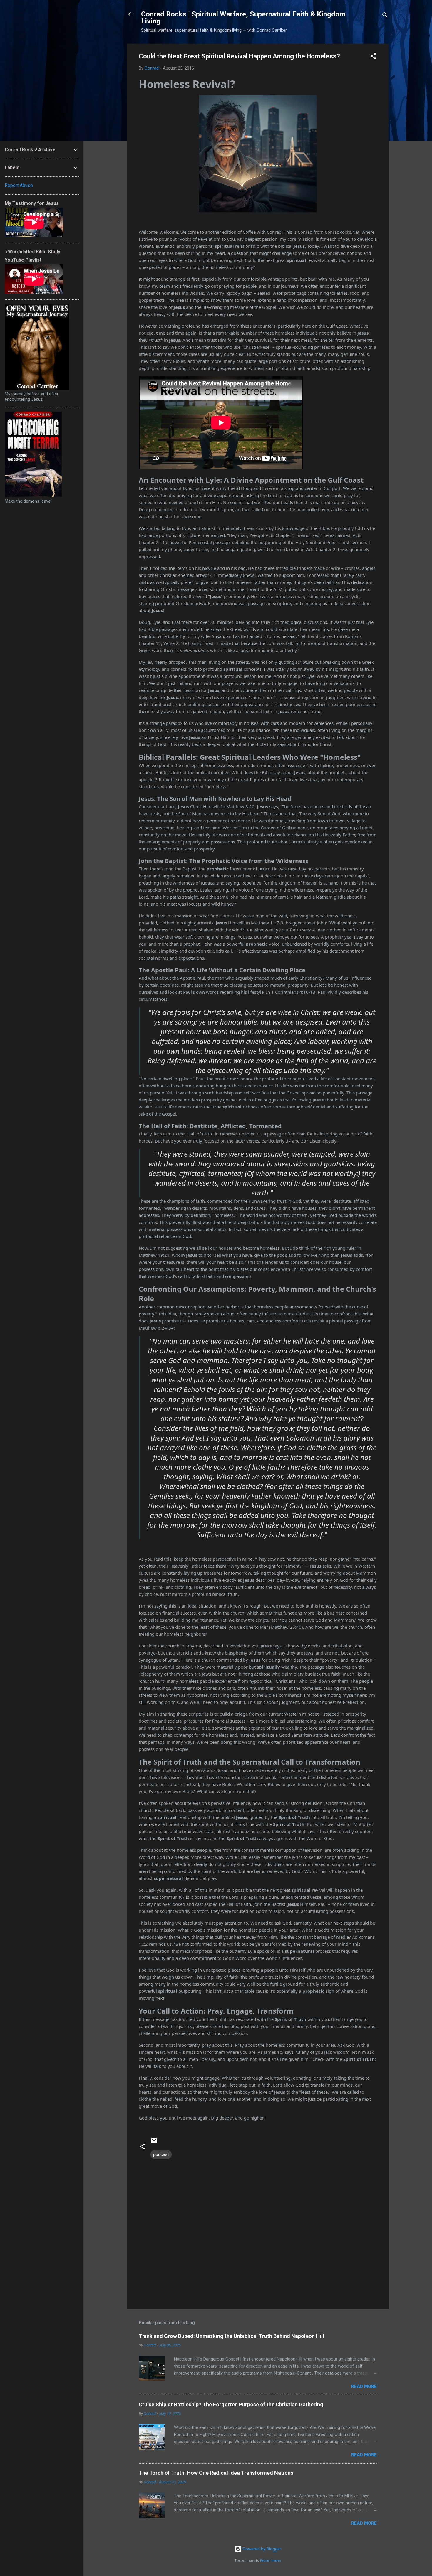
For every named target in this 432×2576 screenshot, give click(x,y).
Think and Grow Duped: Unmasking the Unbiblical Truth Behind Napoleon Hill (231, 2336)
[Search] (385, 16)
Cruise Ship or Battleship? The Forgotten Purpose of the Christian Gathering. (232, 2404)
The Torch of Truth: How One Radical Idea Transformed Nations (216, 2473)
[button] (373, 57)
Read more (364, 2386)
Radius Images (271, 2561)
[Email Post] (154, 2143)
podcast (161, 2154)
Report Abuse (19, 185)
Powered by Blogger (261, 2549)
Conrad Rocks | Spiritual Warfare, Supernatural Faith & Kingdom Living (243, 18)
